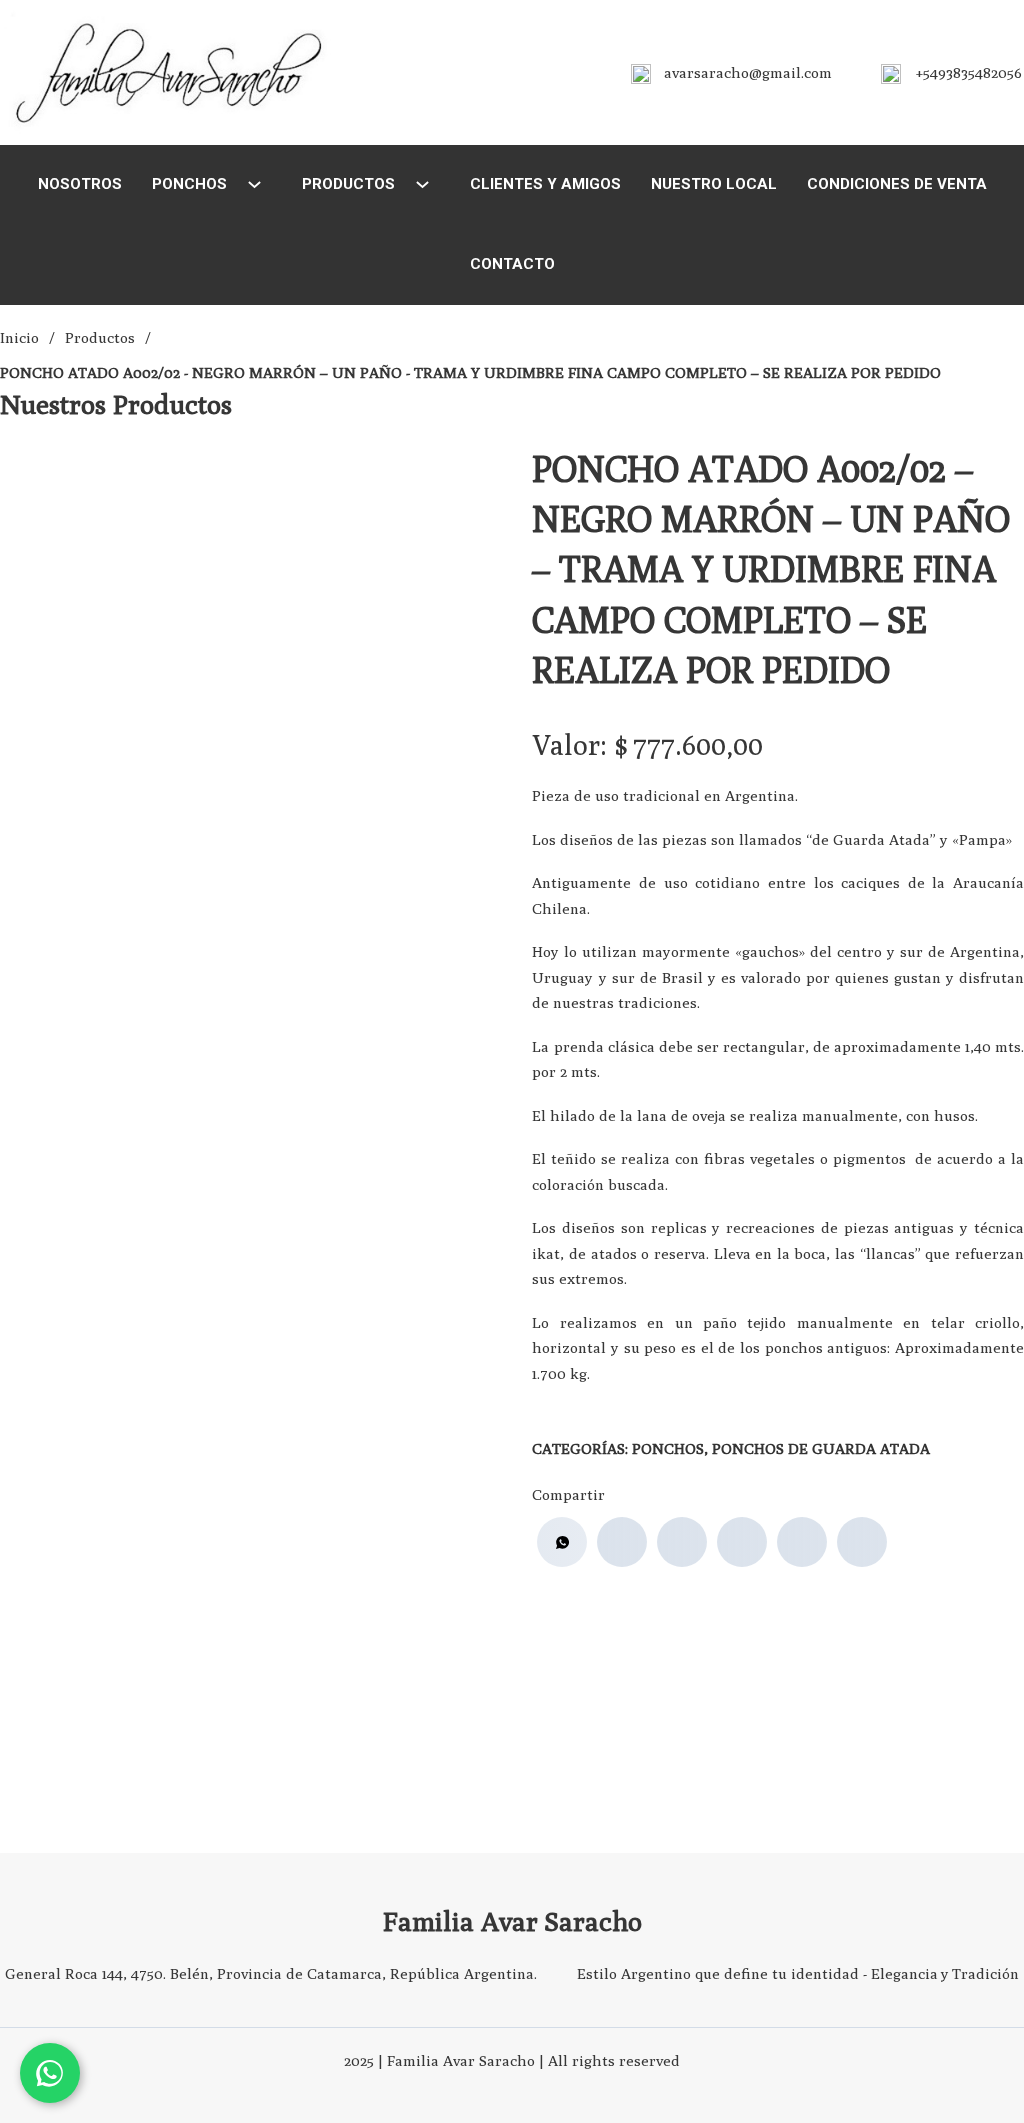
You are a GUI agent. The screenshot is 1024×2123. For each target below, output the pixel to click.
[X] (682, 1542)
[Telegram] (862, 1542)
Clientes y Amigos (545, 184)
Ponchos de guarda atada (821, 1448)
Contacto (512, 264)
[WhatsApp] (562, 1542)
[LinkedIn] (742, 1542)
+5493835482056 (969, 72)
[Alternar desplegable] (254, 184)
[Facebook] (622, 1542)
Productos (348, 184)
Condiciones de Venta (897, 184)
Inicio (19, 337)
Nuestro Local (714, 184)
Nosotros (80, 184)
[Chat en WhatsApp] (50, 2073)
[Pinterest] (802, 1542)
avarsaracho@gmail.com (748, 72)
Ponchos (189, 184)
